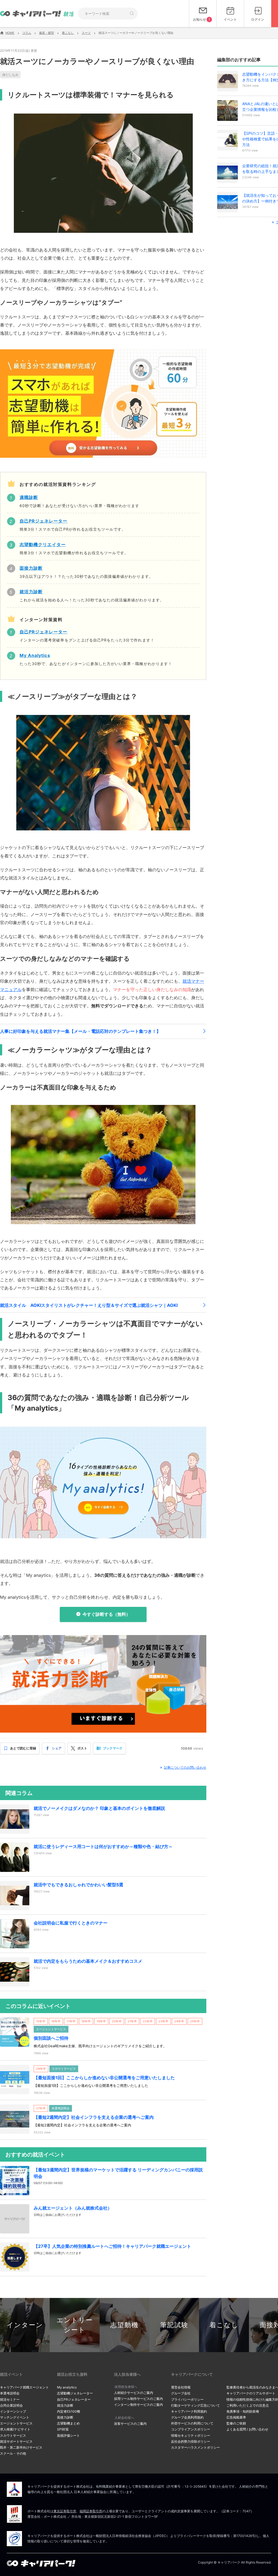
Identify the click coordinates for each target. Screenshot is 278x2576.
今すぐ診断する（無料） (106, 1614)
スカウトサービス (13, 2435)
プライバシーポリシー (187, 2399)
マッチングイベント (15, 2417)
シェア (57, 1748)
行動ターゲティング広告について (195, 2405)
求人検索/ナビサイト (15, 2429)
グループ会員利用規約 (187, 2417)
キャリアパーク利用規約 (189, 2411)
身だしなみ (10, 75)
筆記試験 (174, 2325)
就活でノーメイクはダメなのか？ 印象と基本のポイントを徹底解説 (99, 1808)
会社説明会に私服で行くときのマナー (71, 1923)
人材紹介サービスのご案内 (134, 2393)
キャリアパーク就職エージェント (24, 2387)
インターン (25, 2325)
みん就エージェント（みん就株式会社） (73, 2208)
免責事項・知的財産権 (243, 2411)
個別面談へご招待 (51, 2038)
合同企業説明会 (11, 2405)
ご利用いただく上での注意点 (248, 2405)
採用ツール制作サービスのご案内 (138, 2399)
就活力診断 (65, 2405)
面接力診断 (65, 2417)
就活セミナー (10, 2399)
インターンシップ (13, 2411)
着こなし (224, 2325)
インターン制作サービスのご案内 (138, 2405)
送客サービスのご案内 (130, 2424)
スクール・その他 (13, 2453)
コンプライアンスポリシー (191, 2429)
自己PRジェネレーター (74, 2399)
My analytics (67, 2387)
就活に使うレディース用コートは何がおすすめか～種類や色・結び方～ (103, 1846)
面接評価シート (68, 2435)
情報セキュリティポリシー (191, 2435)
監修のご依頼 (236, 2423)
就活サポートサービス (16, 2441)
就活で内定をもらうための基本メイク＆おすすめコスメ (88, 1961)
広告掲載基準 (236, 2417)
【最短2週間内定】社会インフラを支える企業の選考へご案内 (94, 2117)
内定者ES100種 (69, 2411)
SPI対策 (63, 2429)
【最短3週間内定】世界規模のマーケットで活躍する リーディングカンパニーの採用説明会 (118, 2173)
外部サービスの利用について (192, 2423)
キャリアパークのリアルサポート (251, 2393)
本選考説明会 (10, 2393)
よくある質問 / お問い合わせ (247, 2429)
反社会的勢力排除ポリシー (191, 2441)
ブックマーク (113, 1748)
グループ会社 (181, 2393)
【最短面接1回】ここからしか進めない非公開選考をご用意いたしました (104, 2078)
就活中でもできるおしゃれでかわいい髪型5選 (78, 1885)
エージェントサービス (16, 2423)
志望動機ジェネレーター (75, 2393)
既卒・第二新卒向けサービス (21, 2447)
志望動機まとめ (68, 2423)
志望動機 (124, 2325)
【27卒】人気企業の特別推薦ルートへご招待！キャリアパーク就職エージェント (112, 2246)
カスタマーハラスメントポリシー (195, 2447)
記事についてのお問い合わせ (185, 1767)
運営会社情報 (181, 2387)
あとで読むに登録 (23, 1748)
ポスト (82, 1748)
